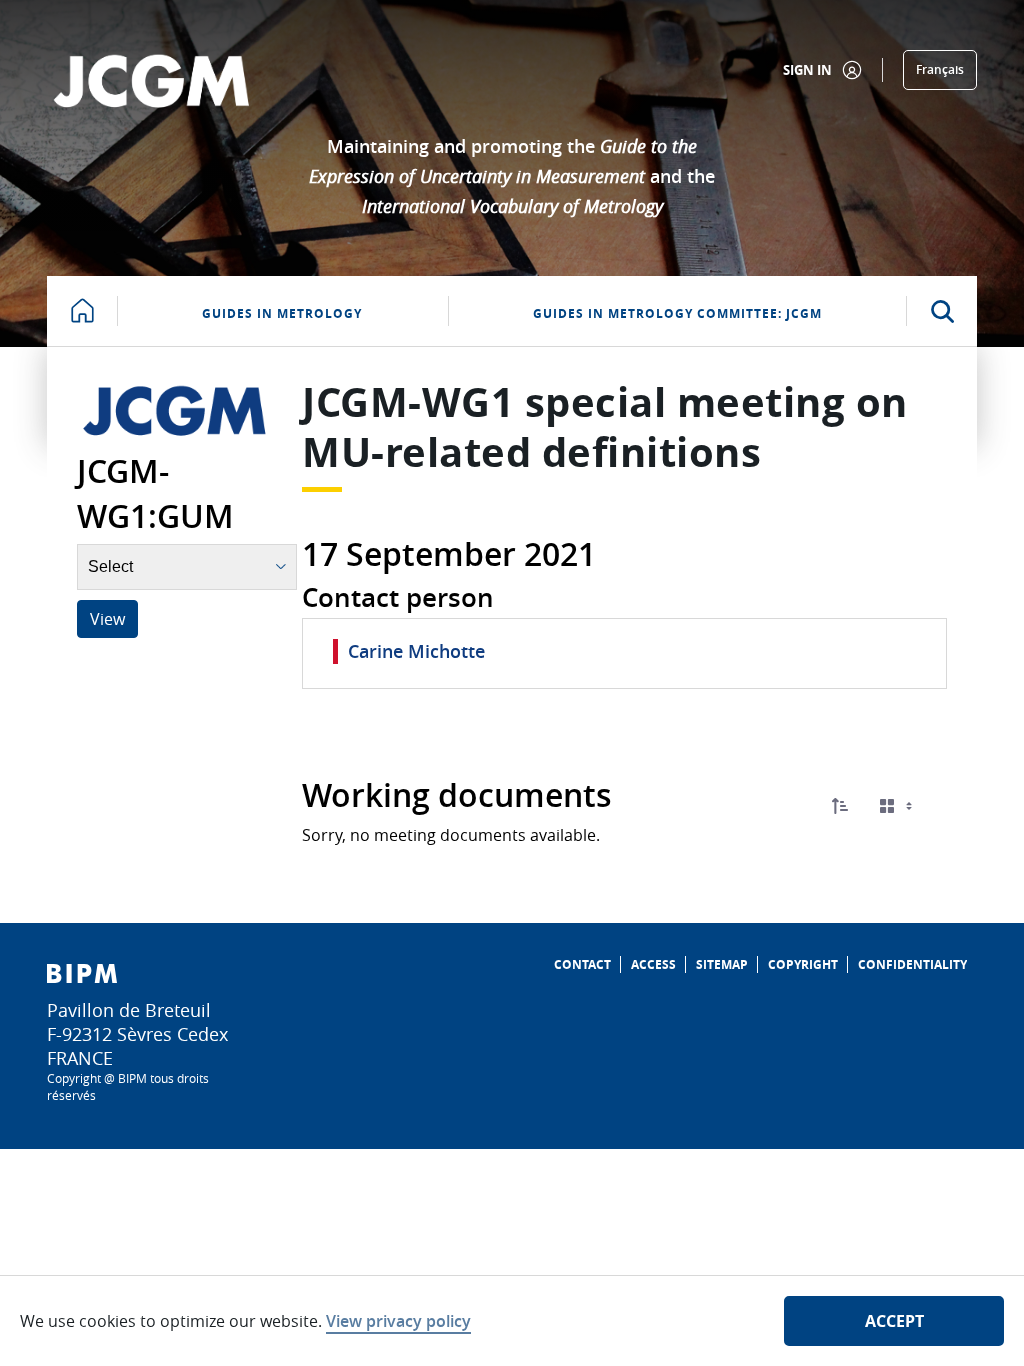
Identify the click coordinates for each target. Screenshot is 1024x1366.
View (107, 619)
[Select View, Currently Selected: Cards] (898, 806)
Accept (894, 1321)
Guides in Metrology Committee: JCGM (677, 313)
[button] (840, 806)
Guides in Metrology (282, 313)
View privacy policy (398, 1321)
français (940, 69)
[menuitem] (582, 964)
